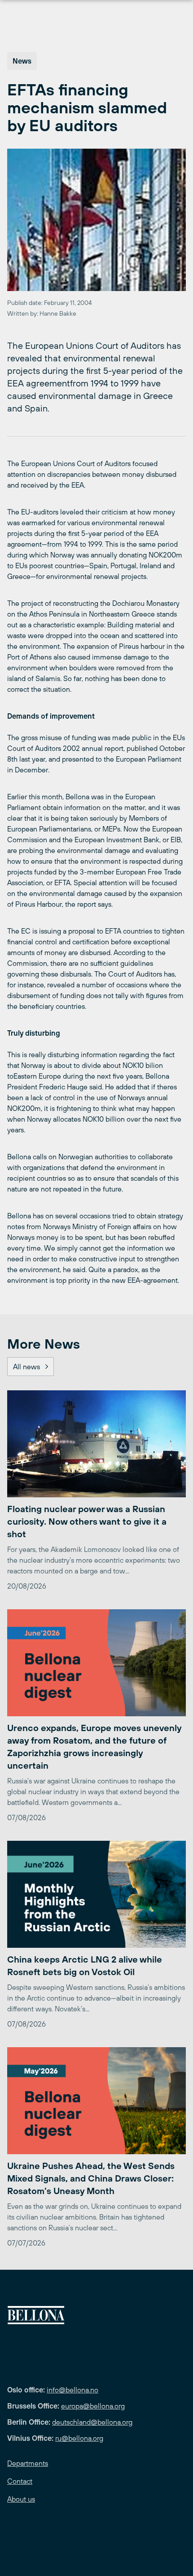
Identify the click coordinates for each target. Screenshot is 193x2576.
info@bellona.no (72, 2390)
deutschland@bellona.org (92, 2422)
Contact (20, 2481)
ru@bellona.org (79, 2438)
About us (21, 2499)
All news (26, 1367)
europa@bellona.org (93, 2406)
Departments (28, 2463)
